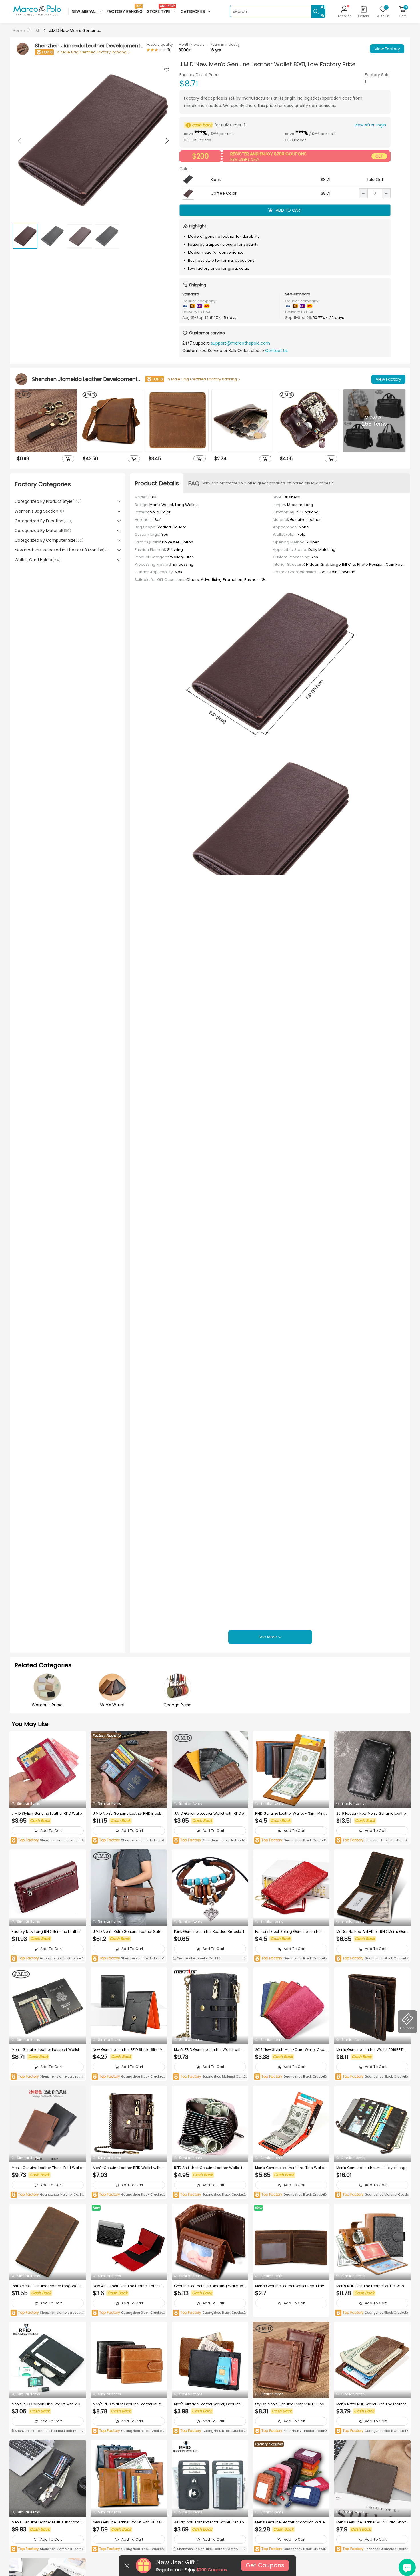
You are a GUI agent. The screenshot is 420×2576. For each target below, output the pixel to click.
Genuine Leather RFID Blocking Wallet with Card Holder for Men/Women (209, 2286)
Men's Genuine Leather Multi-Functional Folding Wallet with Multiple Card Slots (48, 2522)
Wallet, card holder (38, 560)
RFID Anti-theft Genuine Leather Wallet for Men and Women (210, 2168)
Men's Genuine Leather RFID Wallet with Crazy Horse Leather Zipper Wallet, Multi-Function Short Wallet (129, 2168)
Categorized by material (43, 531)
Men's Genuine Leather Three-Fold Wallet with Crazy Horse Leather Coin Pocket (47, 2168)
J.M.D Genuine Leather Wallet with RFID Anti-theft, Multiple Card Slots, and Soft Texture (210, 1814)
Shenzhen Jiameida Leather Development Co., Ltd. (48, 1841)
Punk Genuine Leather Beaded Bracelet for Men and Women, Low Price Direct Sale (209, 1932)
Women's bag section (39, 511)
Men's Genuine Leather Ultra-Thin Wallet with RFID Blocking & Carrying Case (290, 2168)
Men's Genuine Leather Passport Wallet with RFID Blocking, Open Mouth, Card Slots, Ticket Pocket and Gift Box (47, 2050)
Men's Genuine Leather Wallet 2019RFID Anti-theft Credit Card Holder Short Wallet (372, 2050)
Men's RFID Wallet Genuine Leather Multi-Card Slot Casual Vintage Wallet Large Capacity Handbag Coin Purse (128, 2404)
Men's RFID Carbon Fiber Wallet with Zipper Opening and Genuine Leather (47, 2404)
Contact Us (276, 351)
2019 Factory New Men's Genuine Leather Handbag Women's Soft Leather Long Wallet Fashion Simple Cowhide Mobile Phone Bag (372, 1814)
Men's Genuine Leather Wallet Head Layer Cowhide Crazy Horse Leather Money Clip (291, 2286)
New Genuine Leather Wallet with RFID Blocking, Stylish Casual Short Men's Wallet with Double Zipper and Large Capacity (129, 2522)
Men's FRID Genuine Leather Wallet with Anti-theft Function (210, 2050)
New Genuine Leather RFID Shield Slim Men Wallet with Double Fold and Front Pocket (129, 2050)
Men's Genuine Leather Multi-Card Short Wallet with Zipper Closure (371, 2522)
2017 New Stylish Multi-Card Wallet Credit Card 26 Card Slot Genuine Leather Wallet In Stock (291, 2050)
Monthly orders (192, 44)
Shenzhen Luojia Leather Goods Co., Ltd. (372, 1841)
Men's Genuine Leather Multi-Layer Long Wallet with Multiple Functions (371, 2168)
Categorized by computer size (49, 540)
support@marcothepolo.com (240, 343)
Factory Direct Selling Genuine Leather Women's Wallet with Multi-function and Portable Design (291, 1932)
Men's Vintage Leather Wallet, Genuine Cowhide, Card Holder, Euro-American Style (210, 2404)
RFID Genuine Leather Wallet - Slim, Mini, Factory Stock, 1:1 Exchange (290, 1814)
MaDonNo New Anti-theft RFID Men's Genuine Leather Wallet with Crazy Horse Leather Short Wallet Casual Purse (372, 1932)
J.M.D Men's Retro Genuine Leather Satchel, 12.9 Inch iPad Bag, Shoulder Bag (128, 1932)
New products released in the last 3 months (62, 550)
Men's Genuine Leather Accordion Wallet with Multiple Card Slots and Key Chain (290, 2522)
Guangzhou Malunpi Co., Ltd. (209, 2077)
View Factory (387, 49)
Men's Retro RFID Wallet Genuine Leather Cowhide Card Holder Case (371, 2404)
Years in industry (225, 44)
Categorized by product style (48, 501)
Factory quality (160, 44)
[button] (167, 141)
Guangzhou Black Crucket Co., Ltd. (290, 1841)
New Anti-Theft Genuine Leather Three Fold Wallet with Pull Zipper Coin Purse (129, 2286)
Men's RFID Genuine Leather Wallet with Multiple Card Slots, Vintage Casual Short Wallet (372, 2286)
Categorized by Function (44, 521)
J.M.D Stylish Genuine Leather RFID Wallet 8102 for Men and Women (47, 1814)
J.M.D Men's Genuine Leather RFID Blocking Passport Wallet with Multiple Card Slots (129, 1814)
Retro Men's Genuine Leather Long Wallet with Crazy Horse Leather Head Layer (47, 2286)
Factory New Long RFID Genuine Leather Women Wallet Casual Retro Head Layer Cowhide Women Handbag (47, 1932)
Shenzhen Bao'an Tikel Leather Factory (45, 2431)
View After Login (370, 125)
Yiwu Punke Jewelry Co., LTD (198, 1958)
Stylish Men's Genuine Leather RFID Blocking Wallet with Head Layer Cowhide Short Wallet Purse (291, 2404)
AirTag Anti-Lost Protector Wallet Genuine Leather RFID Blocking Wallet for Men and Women (210, 2522)
